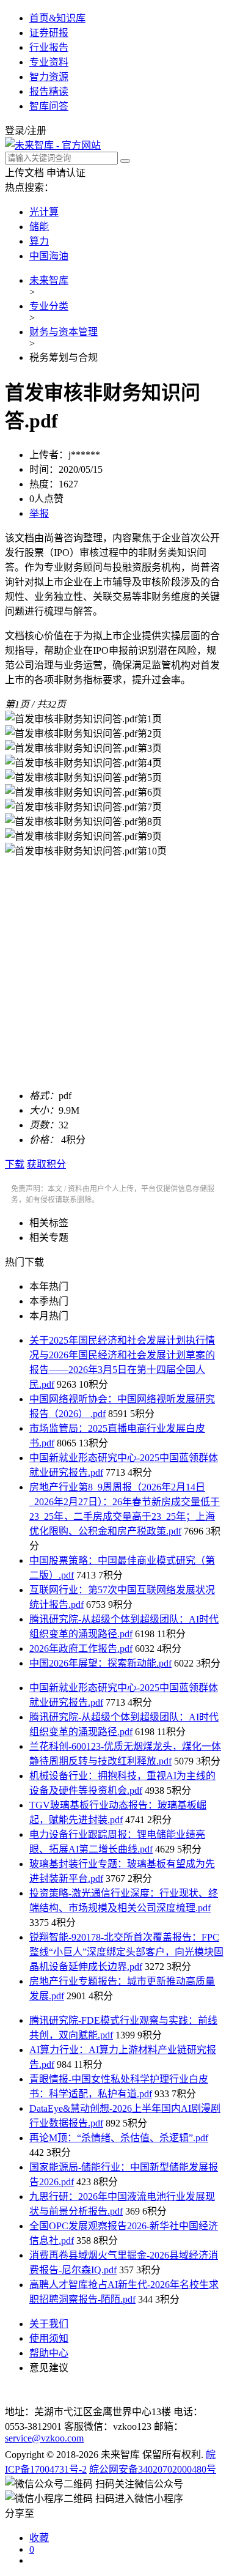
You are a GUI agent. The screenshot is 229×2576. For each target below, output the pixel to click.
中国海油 (49, 256)
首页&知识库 (57, 18)
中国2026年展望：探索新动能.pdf (100, 1663)
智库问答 (49, 106)
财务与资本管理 (64, 332)
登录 (15, 131)
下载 (15, 1164)
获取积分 (46, 1164)
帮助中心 (49, 2353)
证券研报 (49, 33)
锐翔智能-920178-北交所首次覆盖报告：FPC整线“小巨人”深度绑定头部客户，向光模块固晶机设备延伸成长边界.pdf (126, 1952)
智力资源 (49, 77)
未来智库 (49, 280)
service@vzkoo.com (44, 2438)
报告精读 (49, 91)
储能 (39, 227)
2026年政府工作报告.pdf (81, 1649)
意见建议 (49, 2368)
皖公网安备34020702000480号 (153, 2469)
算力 (39, 241)
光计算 (44, 212)
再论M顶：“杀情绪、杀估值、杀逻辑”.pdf (119, 2138)
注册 (37, 131)
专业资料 (49, 62)
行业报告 (49, 47)
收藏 (39, 2538)
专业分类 (49, 306)
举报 (39, 513)
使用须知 (49, 2338)
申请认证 (66, 173)
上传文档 (24, 173)
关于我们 (49, 2324)
